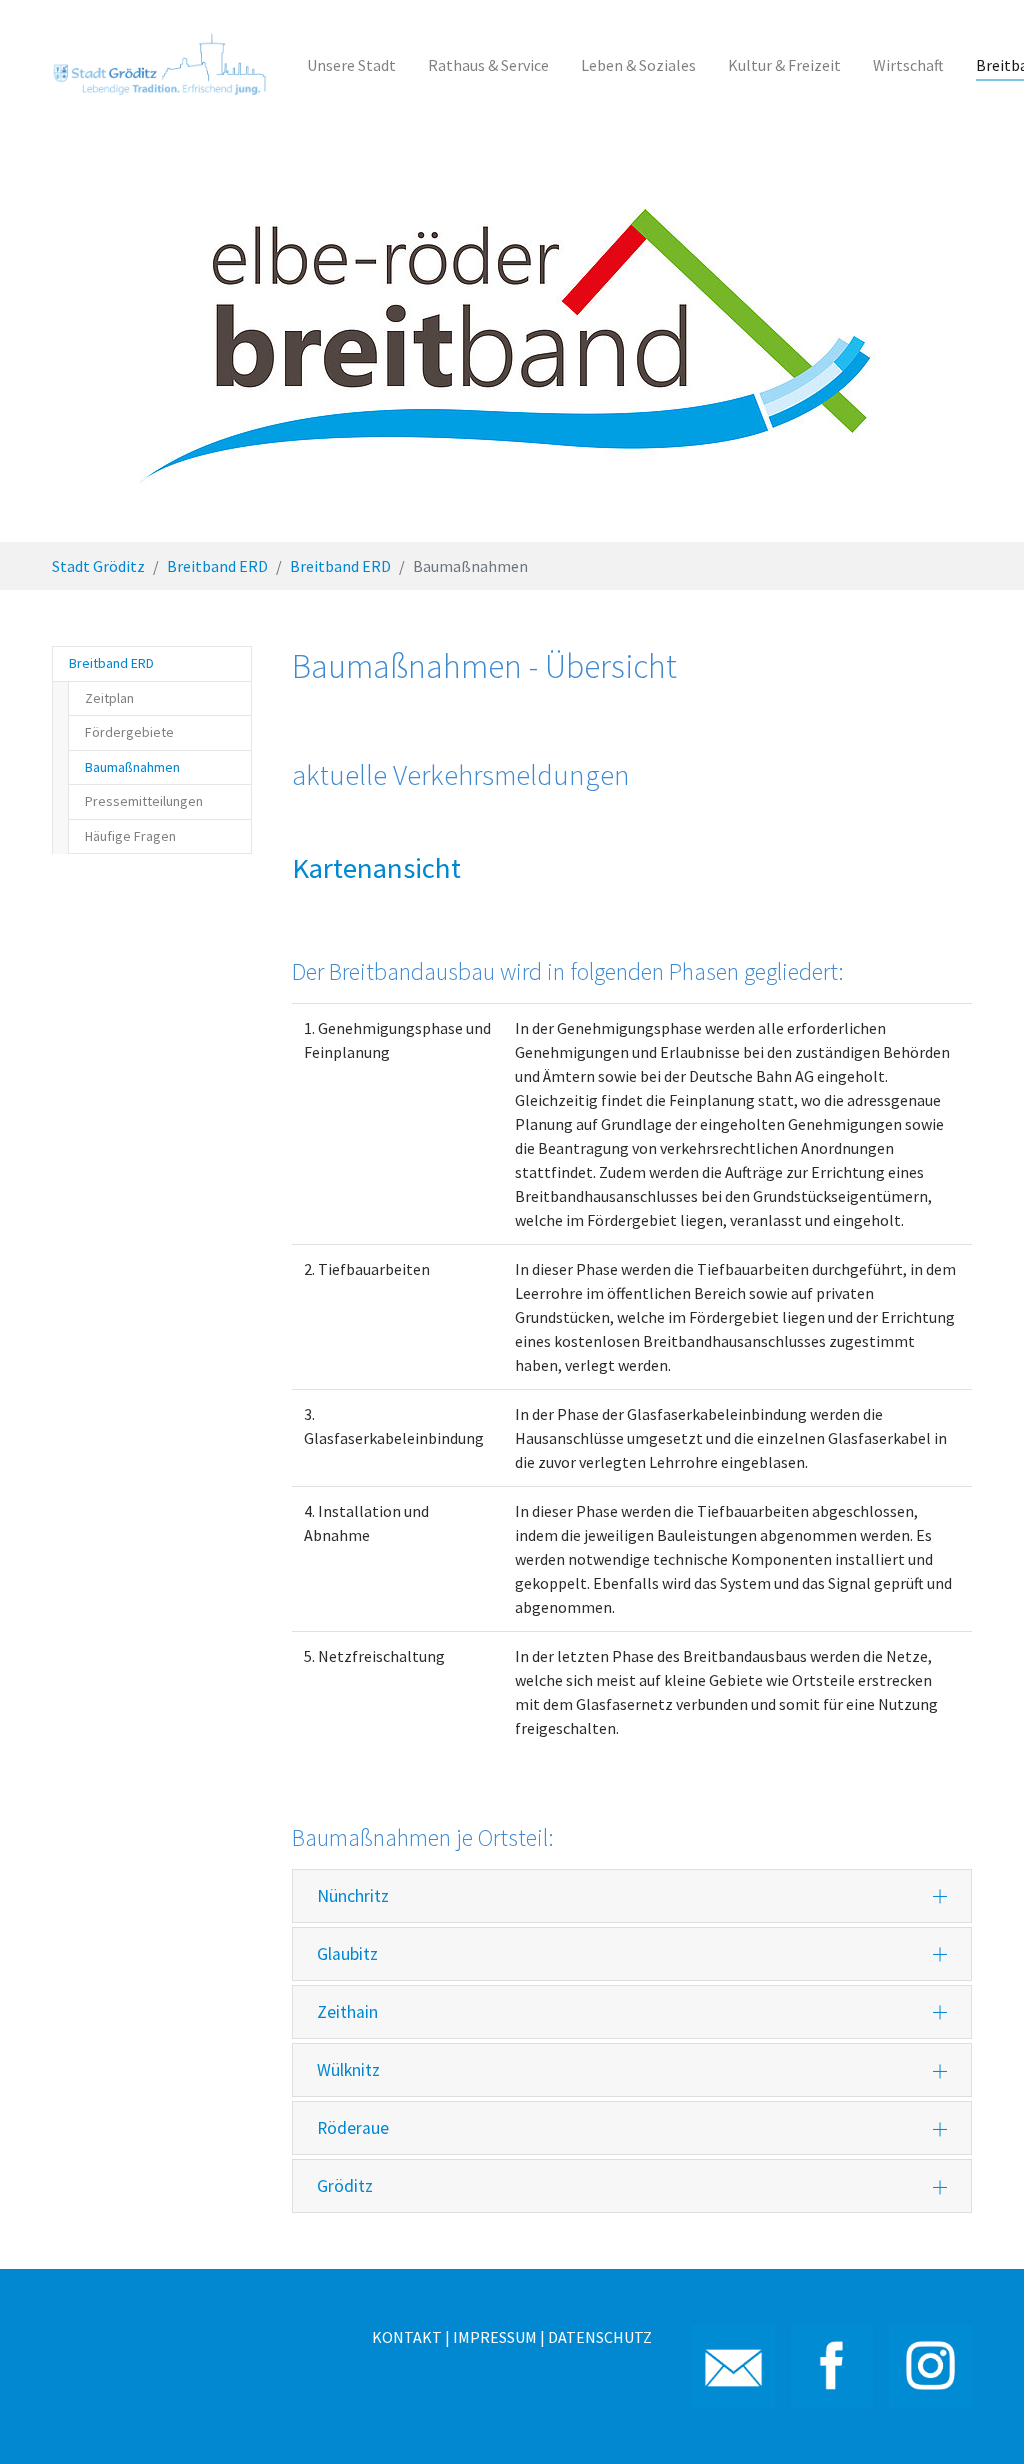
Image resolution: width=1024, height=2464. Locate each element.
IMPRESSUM (495, 2337)
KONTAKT (407, 2337)
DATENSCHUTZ (600, 2337)
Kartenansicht (376, 868)
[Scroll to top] (980, 2420)
